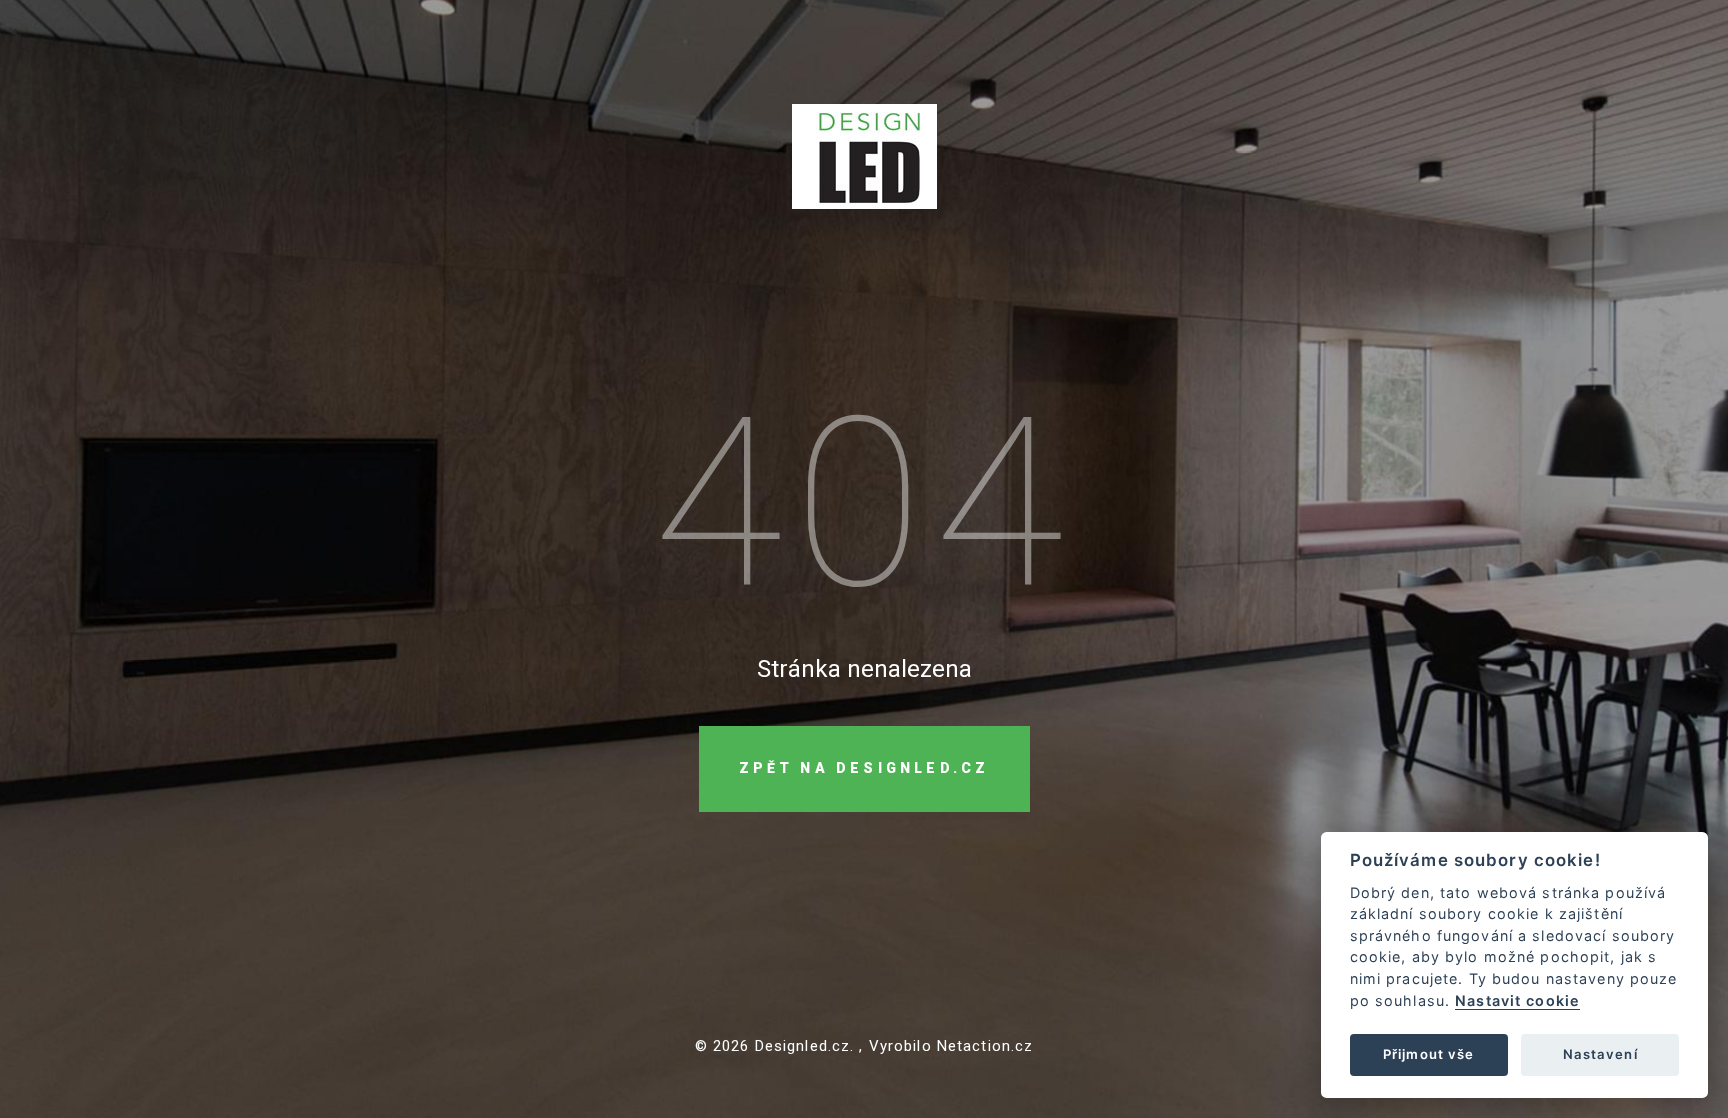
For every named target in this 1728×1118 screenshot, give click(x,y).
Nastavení (1600, 1054)
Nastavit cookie (1517, 1000)
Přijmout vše (1429, 1054)
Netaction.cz (985, 1046)
